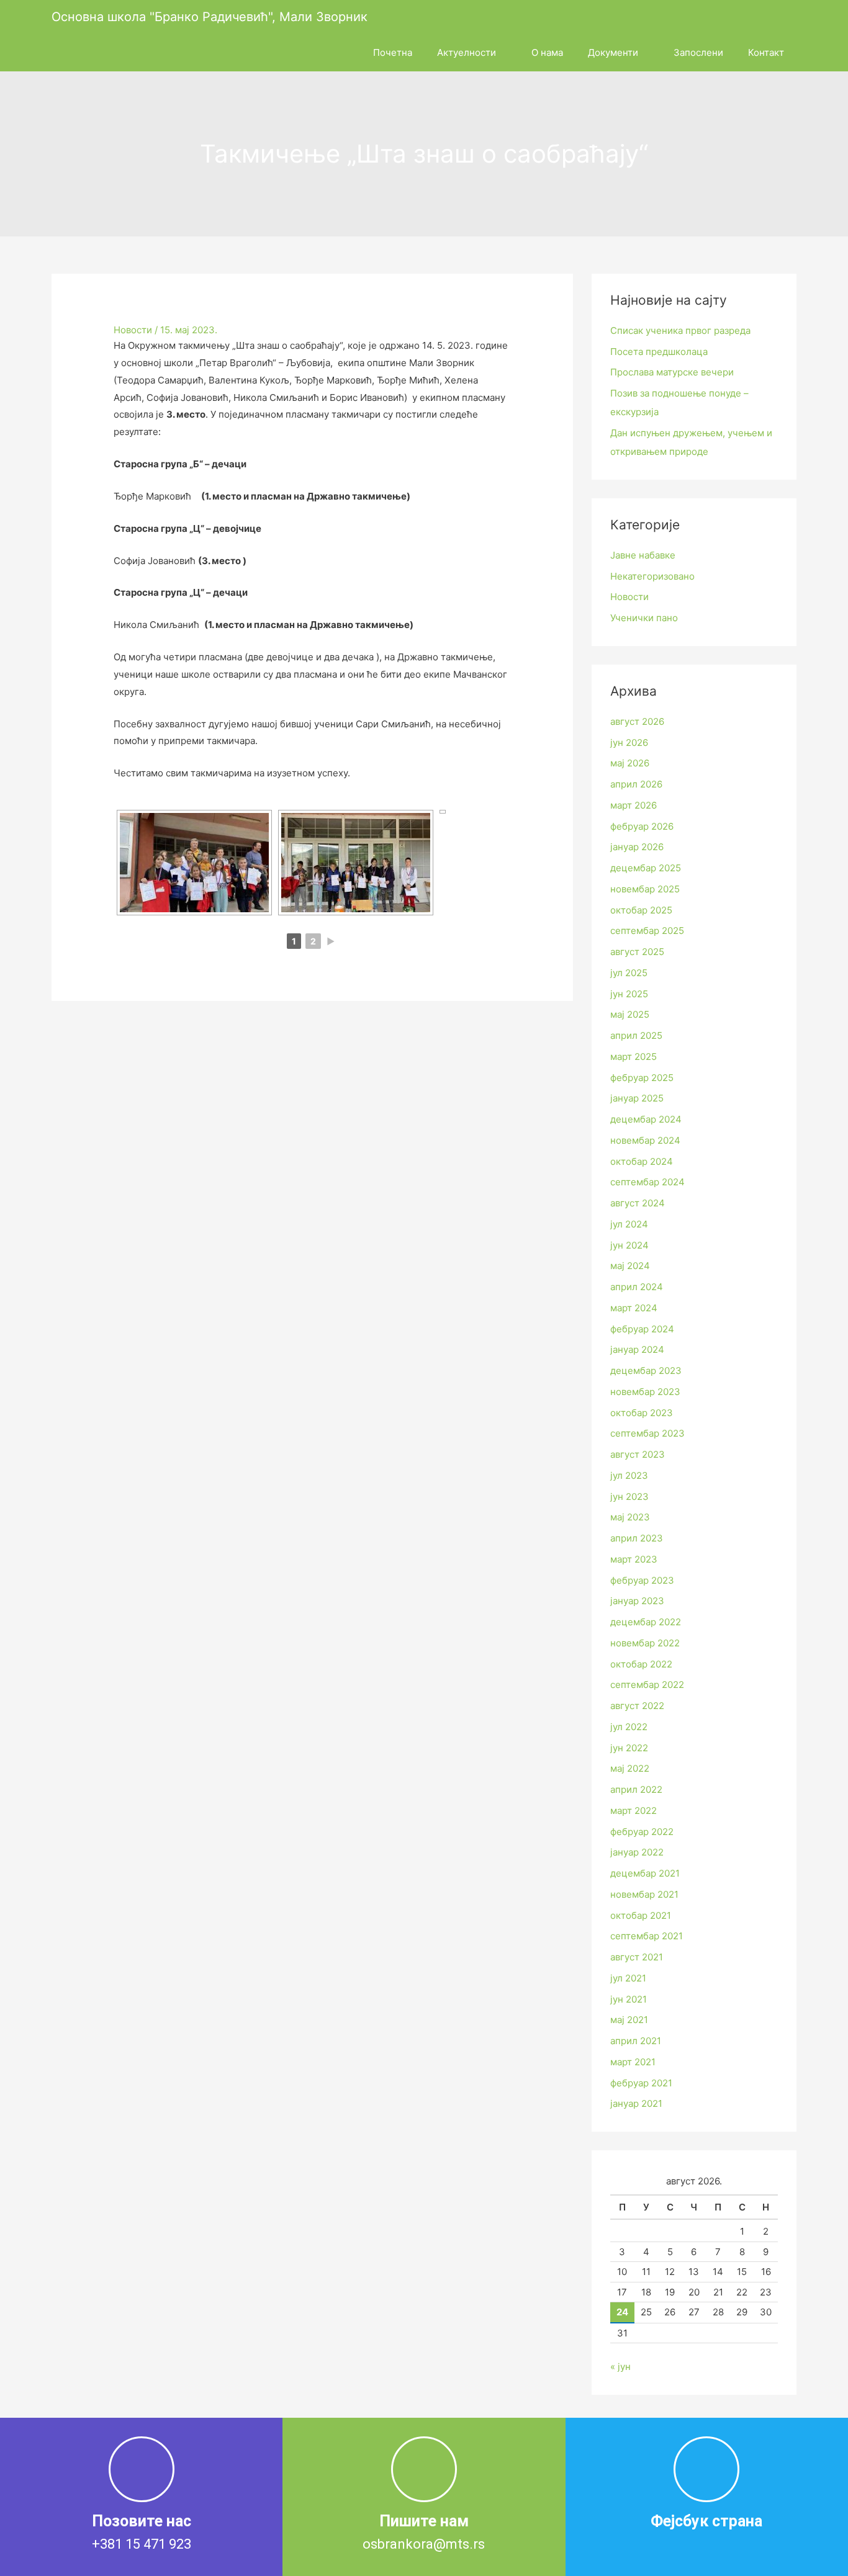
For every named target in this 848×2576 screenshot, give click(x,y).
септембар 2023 (647, 1433)
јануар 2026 (637, 847)
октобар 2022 (641, 1664)
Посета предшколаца (659, 352)
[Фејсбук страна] (706, 2469)
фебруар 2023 (642, 1580)
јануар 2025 (637, 1098)
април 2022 (636, 1789)
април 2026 (636, 784)
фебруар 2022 (642, 1832)
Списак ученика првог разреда (680, 330)
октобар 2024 (642, 1161)
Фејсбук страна (706, 2521)
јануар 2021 (636, 2103)
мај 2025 (630, 1014)
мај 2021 (629, 2020)
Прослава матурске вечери (672, 372)
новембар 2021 (644, 1894)
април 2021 (636, 2041)
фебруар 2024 (642, 1329)
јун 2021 (629, 1999)
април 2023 (637, 1538)
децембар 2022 (646, 1622)
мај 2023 (630, 1517)
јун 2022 (629, 1748)
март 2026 (634, 805)
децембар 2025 (646, 868)
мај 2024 (630, 1266)
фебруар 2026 (642, 826)
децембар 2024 (646, 1119)
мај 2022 (630, 1768)
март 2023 (634, 1559)
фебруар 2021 (641, 2083)
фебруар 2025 (642, 1078)
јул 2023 (629, 1475)
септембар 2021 (647, 1936)
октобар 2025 (641, 910)
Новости (133, 330)
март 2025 (634, 1057)
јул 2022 (629, 1727)
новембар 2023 (645, 1392)
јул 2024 (629, 1224)
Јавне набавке (643, 555)
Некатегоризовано (652, 576)
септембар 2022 (647, 1685)
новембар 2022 (645, 1643)
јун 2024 (629, 1245)
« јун (620, 2367)
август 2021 (637, 1957)
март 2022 (634, 1811)
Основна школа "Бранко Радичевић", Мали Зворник (210, 17)
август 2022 (637, 1706)
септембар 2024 (647, 1182)
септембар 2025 (647, 931)
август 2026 (637, 721)
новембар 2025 (645, 889)
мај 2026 (630, 763)
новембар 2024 (645, 1140)
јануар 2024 (637, 1349)
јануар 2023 (637, 1601)
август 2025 (637, 952)
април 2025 (636, 1035)
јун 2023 (629, 1497)
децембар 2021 (645, 1873)
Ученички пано (644, 618)
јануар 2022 (637, 1852)
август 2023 (638, 1454)
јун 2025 (629, 994)
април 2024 (637, 1287)
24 (622, 2312)
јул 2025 (629, 973)
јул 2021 (628, 1978)
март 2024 (634, 1308)
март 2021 (633, 2062)
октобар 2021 (641, 1915)
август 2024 (638, 1203)
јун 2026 (629, 743)
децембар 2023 (646, 1371)
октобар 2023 (642, 1413)
